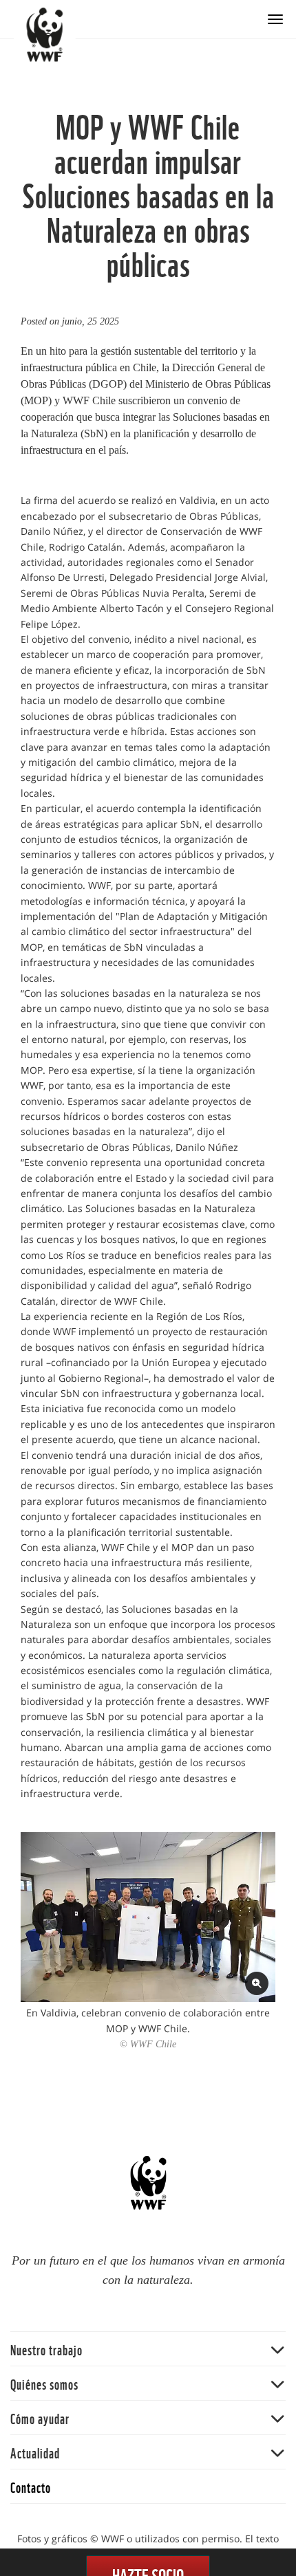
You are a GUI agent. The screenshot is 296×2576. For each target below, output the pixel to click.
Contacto (31, 2486)
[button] (148, 2349)
